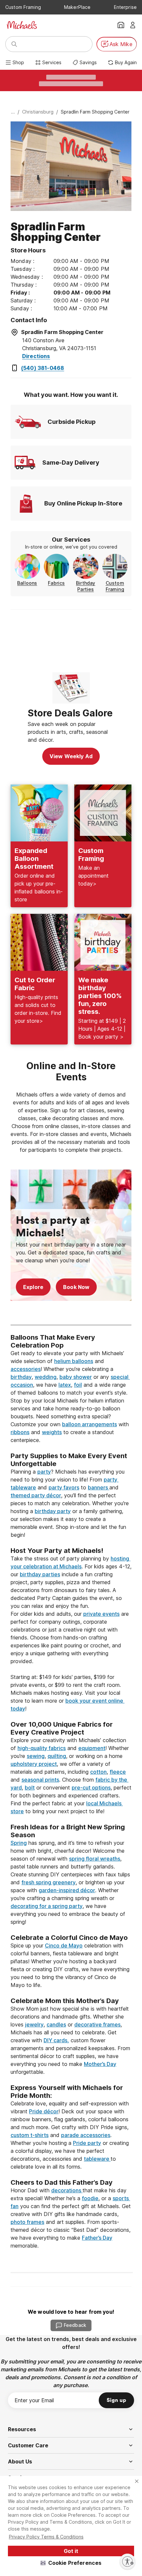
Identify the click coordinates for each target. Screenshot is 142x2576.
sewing (36, 1756)
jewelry (34, 2024)
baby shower (76, 1377)
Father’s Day (97, 2238)
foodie (90, 2198)
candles (56, 2024)
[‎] (71, 1313)
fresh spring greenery (49, 1882)
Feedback (75, 2325)
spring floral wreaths (95, 1859)
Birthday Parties (86, 586)
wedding (46, 1377)
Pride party (87, 2143)
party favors (64, 1487)
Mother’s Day (100, 2064)
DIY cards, (56, 2040)
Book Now (76, 1287)
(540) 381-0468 (43, 368)
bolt (30, 1788)
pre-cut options (91, 1788)
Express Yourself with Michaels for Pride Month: (68, 2092)
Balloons (27, 583)
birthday (21, 1377)
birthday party (53, 1511)
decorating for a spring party (47, 1906)
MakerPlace (77, 7)
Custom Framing (23, 7)
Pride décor (44, 2111)
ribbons (20, 1432)
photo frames (27, 2222)
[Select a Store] (121, 25)
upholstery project (34, 1764)
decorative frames (97, 2024)
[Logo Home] (22, 25)
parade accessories (86, 2135)
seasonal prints (40, 1780)
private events (101, 1614)
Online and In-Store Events (72, 1071)
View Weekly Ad (71, 756)
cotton (98, 1772)
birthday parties (40, 1574)
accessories (26, 1369)
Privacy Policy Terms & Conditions (46, 2537)
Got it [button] (71, 2551)
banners (99, 1487)
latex (65, 1385)
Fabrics (56, 583)
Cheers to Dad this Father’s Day (62, 2182)
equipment (92, 1748)
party (44, 1472)
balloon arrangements (89, 1424)
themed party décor (36, 1495)
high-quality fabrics (42, 1748)
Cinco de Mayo (64, 1945)
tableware (97, 2159)
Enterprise (125, 7)
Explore (33, 1287)
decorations (67, 2190)
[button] (71, 2563)
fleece (118, 1772)
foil (78, 1385)
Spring (19, 1843)
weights (52, 1432)
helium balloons (74, 1361)
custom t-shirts (30, 2135)
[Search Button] (14, 44)
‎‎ (71, 1329)
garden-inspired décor (67, 1890)
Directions (36, 356)
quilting (57, 1756)
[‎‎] (71, 1448)
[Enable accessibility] (127, 2562)
